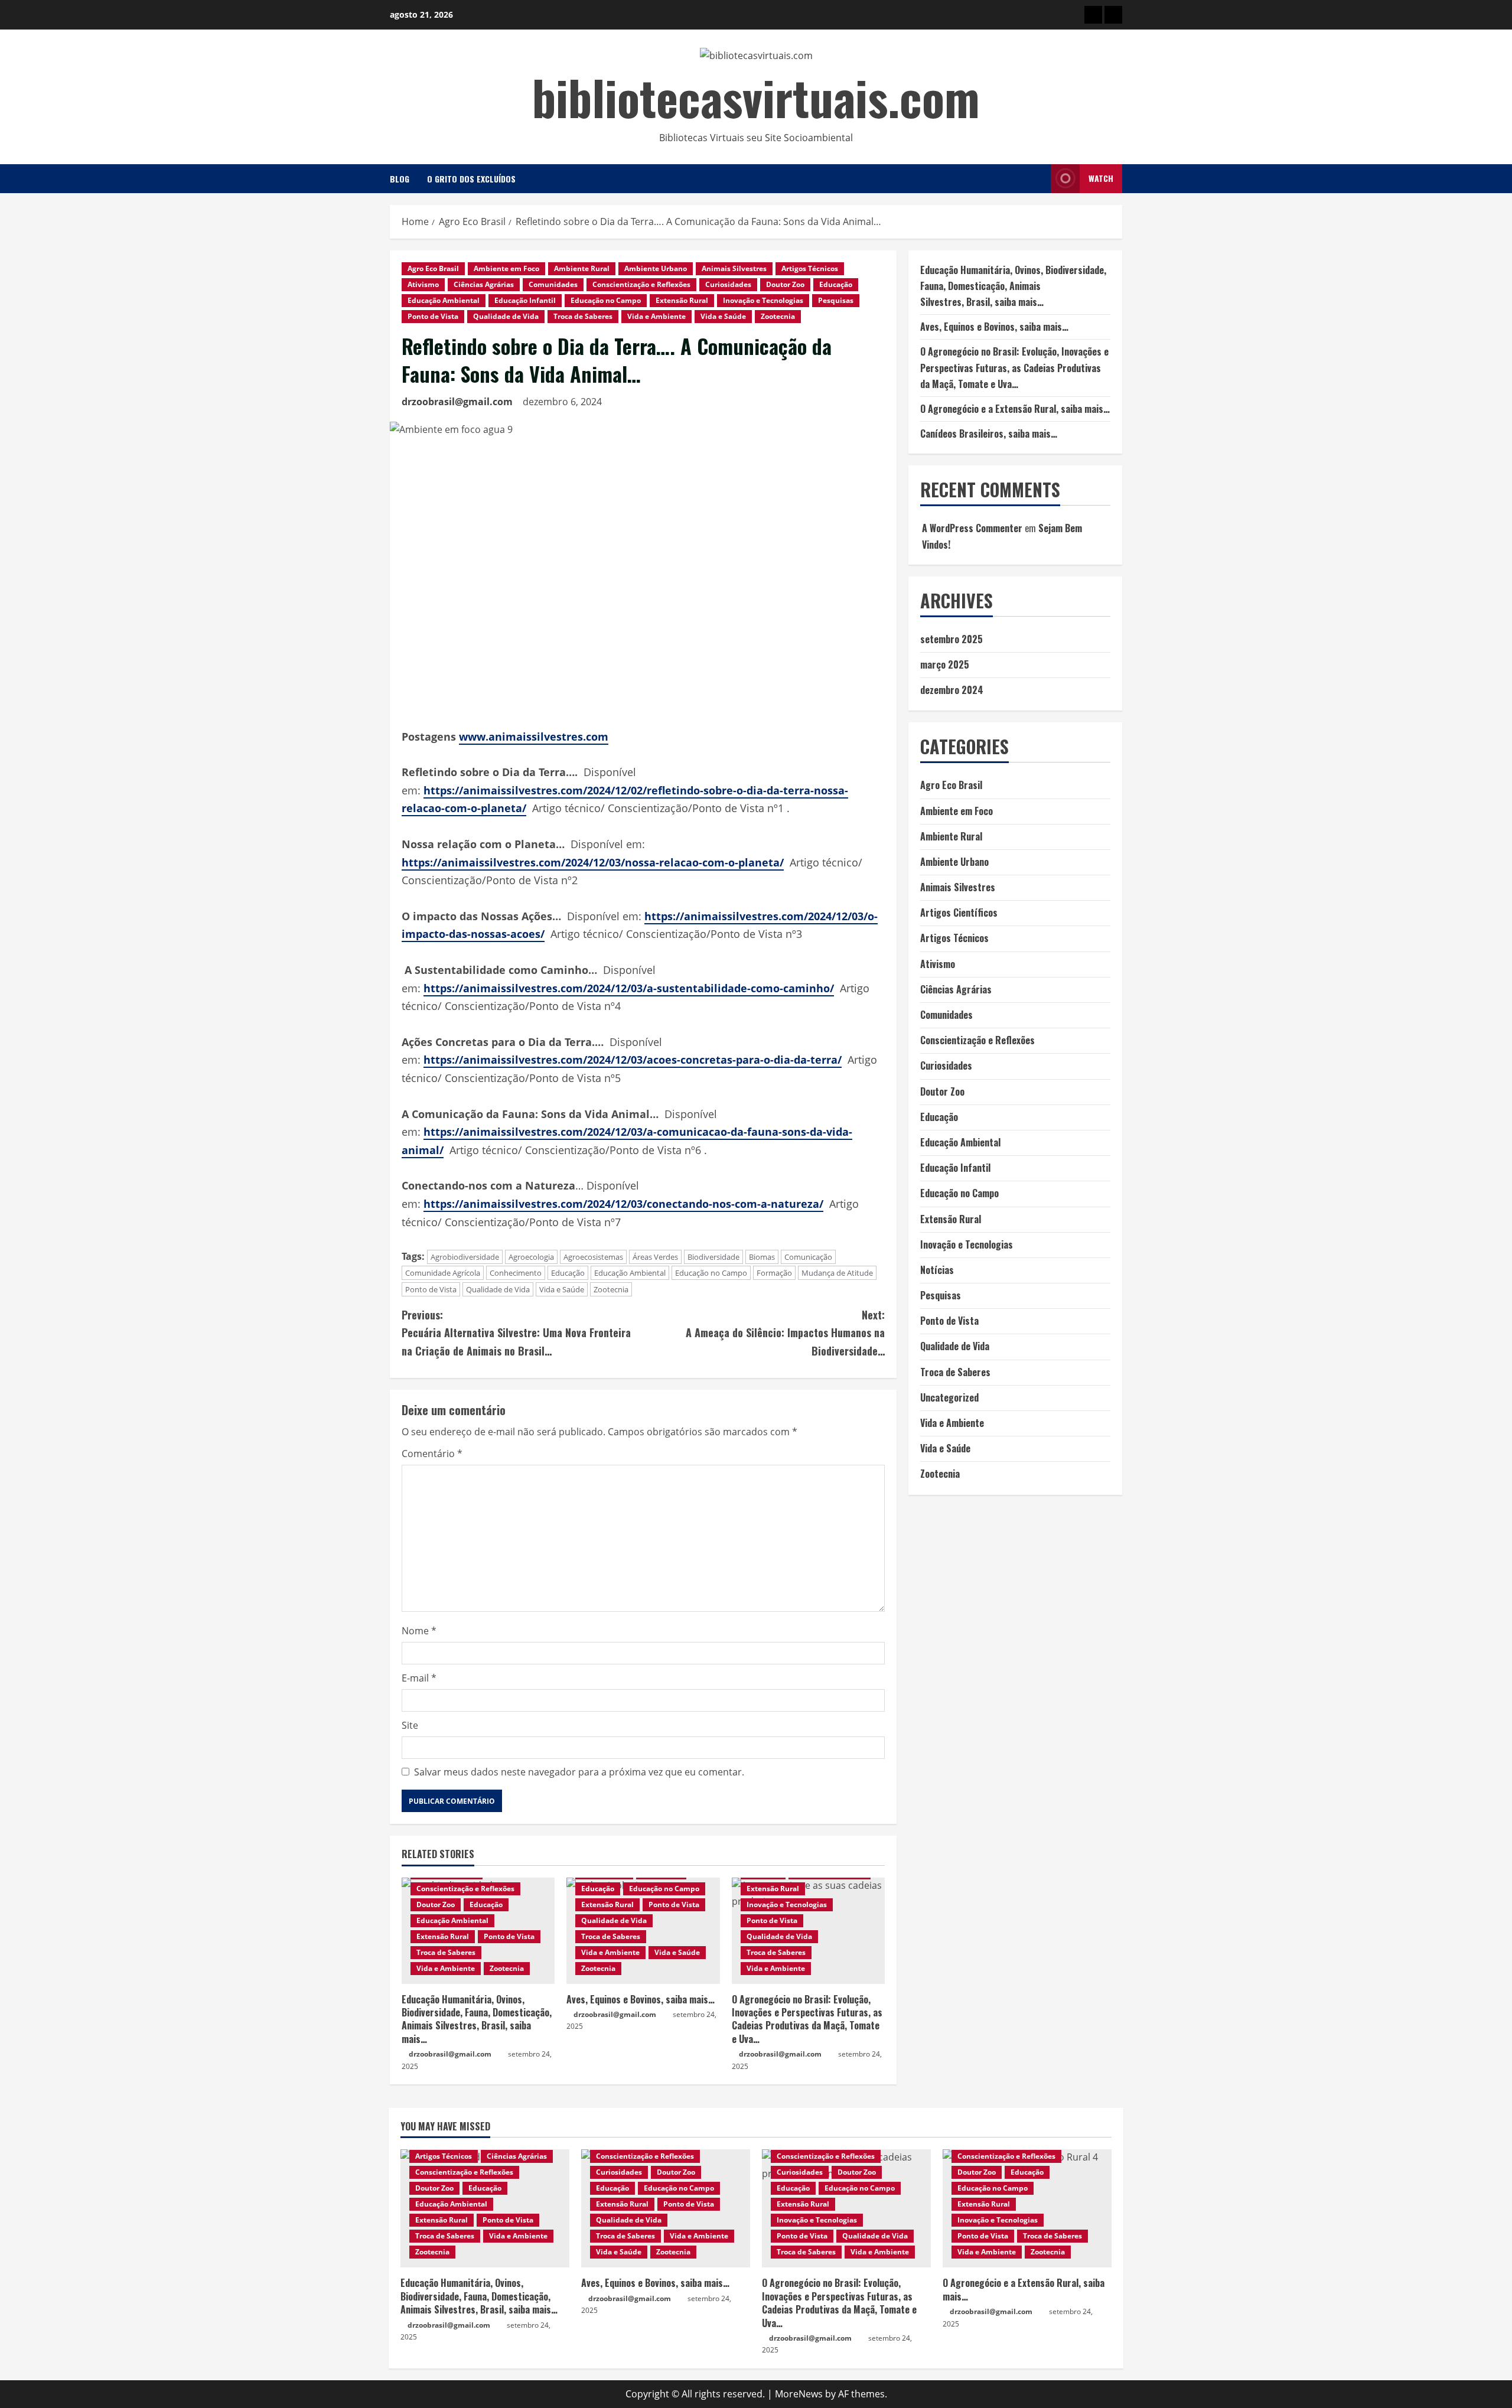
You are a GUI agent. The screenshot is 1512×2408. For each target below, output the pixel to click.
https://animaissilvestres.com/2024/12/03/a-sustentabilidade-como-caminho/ (629, 988)
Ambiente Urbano (656, 268)
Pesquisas (836, 300)
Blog (400, 179)
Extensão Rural (682, 300)
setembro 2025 (951, 639)
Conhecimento (516, 1273)
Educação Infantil (525, 300)
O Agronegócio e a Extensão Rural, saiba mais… (1015, 409)
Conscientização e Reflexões (641, 284)
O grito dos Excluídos (471, 179)
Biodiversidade (713, 1257)
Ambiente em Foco (506, 268)
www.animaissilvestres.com (534, 737)
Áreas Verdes (655, 1257)
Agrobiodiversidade (465, 1257)
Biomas (762, 1257)
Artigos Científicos (959, 913)
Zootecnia (778, 316)
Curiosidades (728, 284)
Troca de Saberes (583, 316)
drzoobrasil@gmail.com (457, 402)
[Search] (1038, 179)
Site (410, 1725)
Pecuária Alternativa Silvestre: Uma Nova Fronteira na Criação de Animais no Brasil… (516, 1333)
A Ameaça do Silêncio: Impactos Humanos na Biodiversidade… (785, 1333)
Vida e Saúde (723, 316)
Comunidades (553, 284)
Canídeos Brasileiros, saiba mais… (989, 434)
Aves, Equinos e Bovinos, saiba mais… (641, 1999)
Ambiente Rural (582, 268)
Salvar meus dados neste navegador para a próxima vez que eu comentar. (579, 1772)
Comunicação (808, 1257)
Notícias (937, 1270)
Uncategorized (949, 1397)
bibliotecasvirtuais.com (756, 97)
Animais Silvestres (734, 268)
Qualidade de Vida (506, 316)
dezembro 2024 (952, 690)
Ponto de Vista (433, 316)
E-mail (419, 1678)
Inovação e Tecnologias (763, 300)
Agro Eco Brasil (433, 268)
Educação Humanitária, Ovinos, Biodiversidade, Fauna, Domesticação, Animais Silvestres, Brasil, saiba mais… (477, 2019)
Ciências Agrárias (484, 284)
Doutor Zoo (785, 284)
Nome (419, 1631)
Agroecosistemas (593, 1257)
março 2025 (945, 664)
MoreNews (799, 2394)
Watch (1101, 178)
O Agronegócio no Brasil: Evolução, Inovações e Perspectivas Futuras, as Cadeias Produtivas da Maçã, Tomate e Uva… (807, 2019)
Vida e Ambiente (656, 316)
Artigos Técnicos (810, 268)
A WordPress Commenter (972, 528)
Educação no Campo (606, 300)
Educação (836, 284)
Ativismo (423, 284)
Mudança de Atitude (837, 1273)
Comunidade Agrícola (443, 1273)
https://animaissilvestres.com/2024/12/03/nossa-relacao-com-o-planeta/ (593, 862)
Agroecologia (531, 1257)
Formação (774, 1273)
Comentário (432, 1454)
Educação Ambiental (444, 300)
